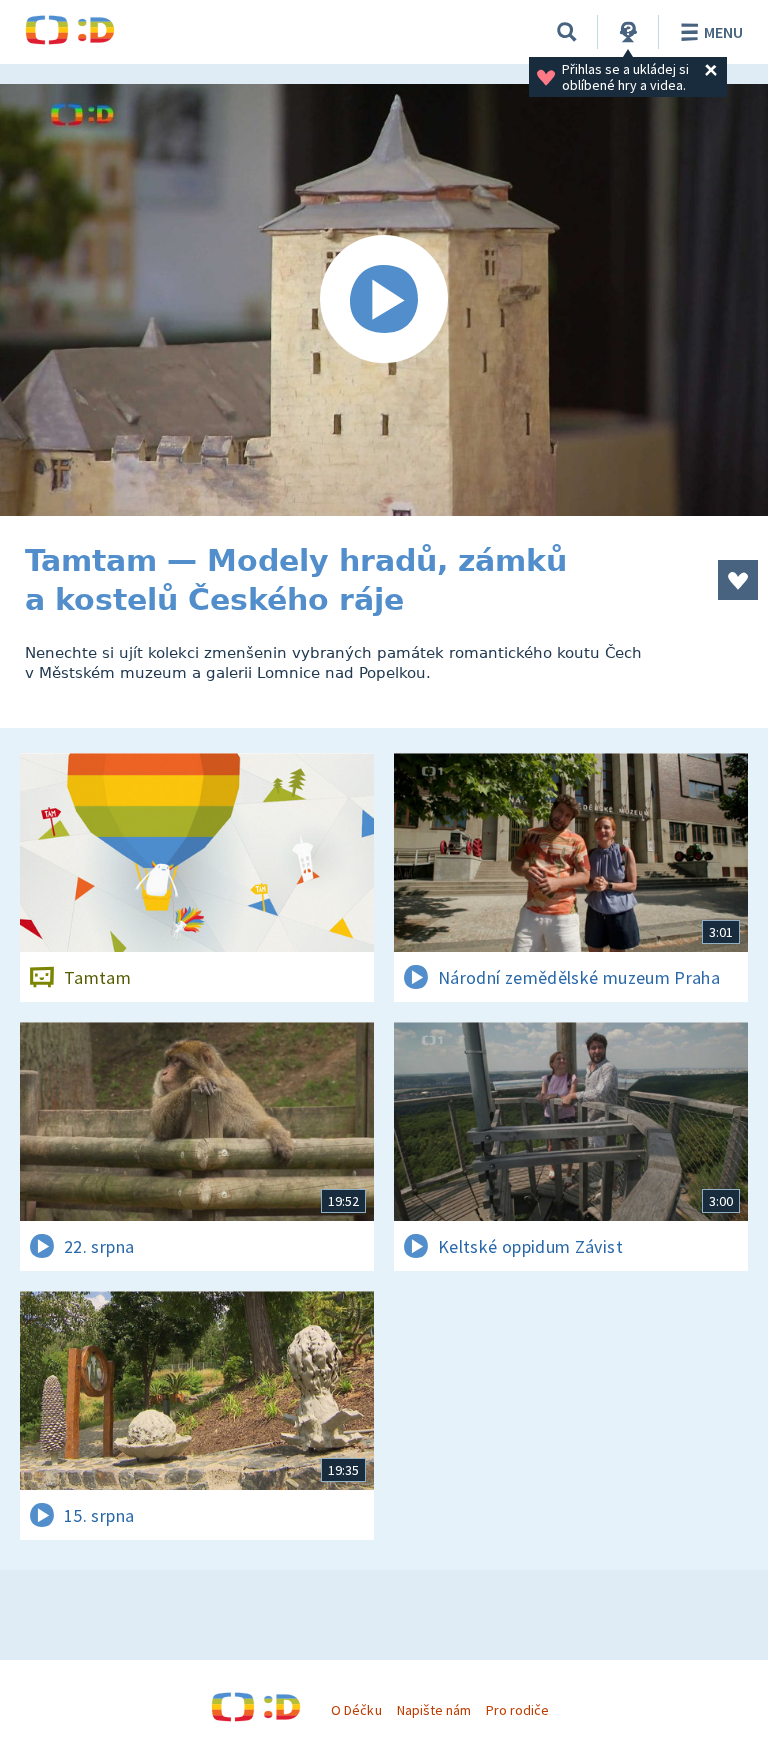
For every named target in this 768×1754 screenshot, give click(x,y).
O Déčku (356, 1710)
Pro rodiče (517, 1710)
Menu (723, 32)
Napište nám (434, 1710)
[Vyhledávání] (567, 32)
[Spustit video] (384, 300)
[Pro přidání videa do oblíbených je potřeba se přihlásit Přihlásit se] (738, 580)
